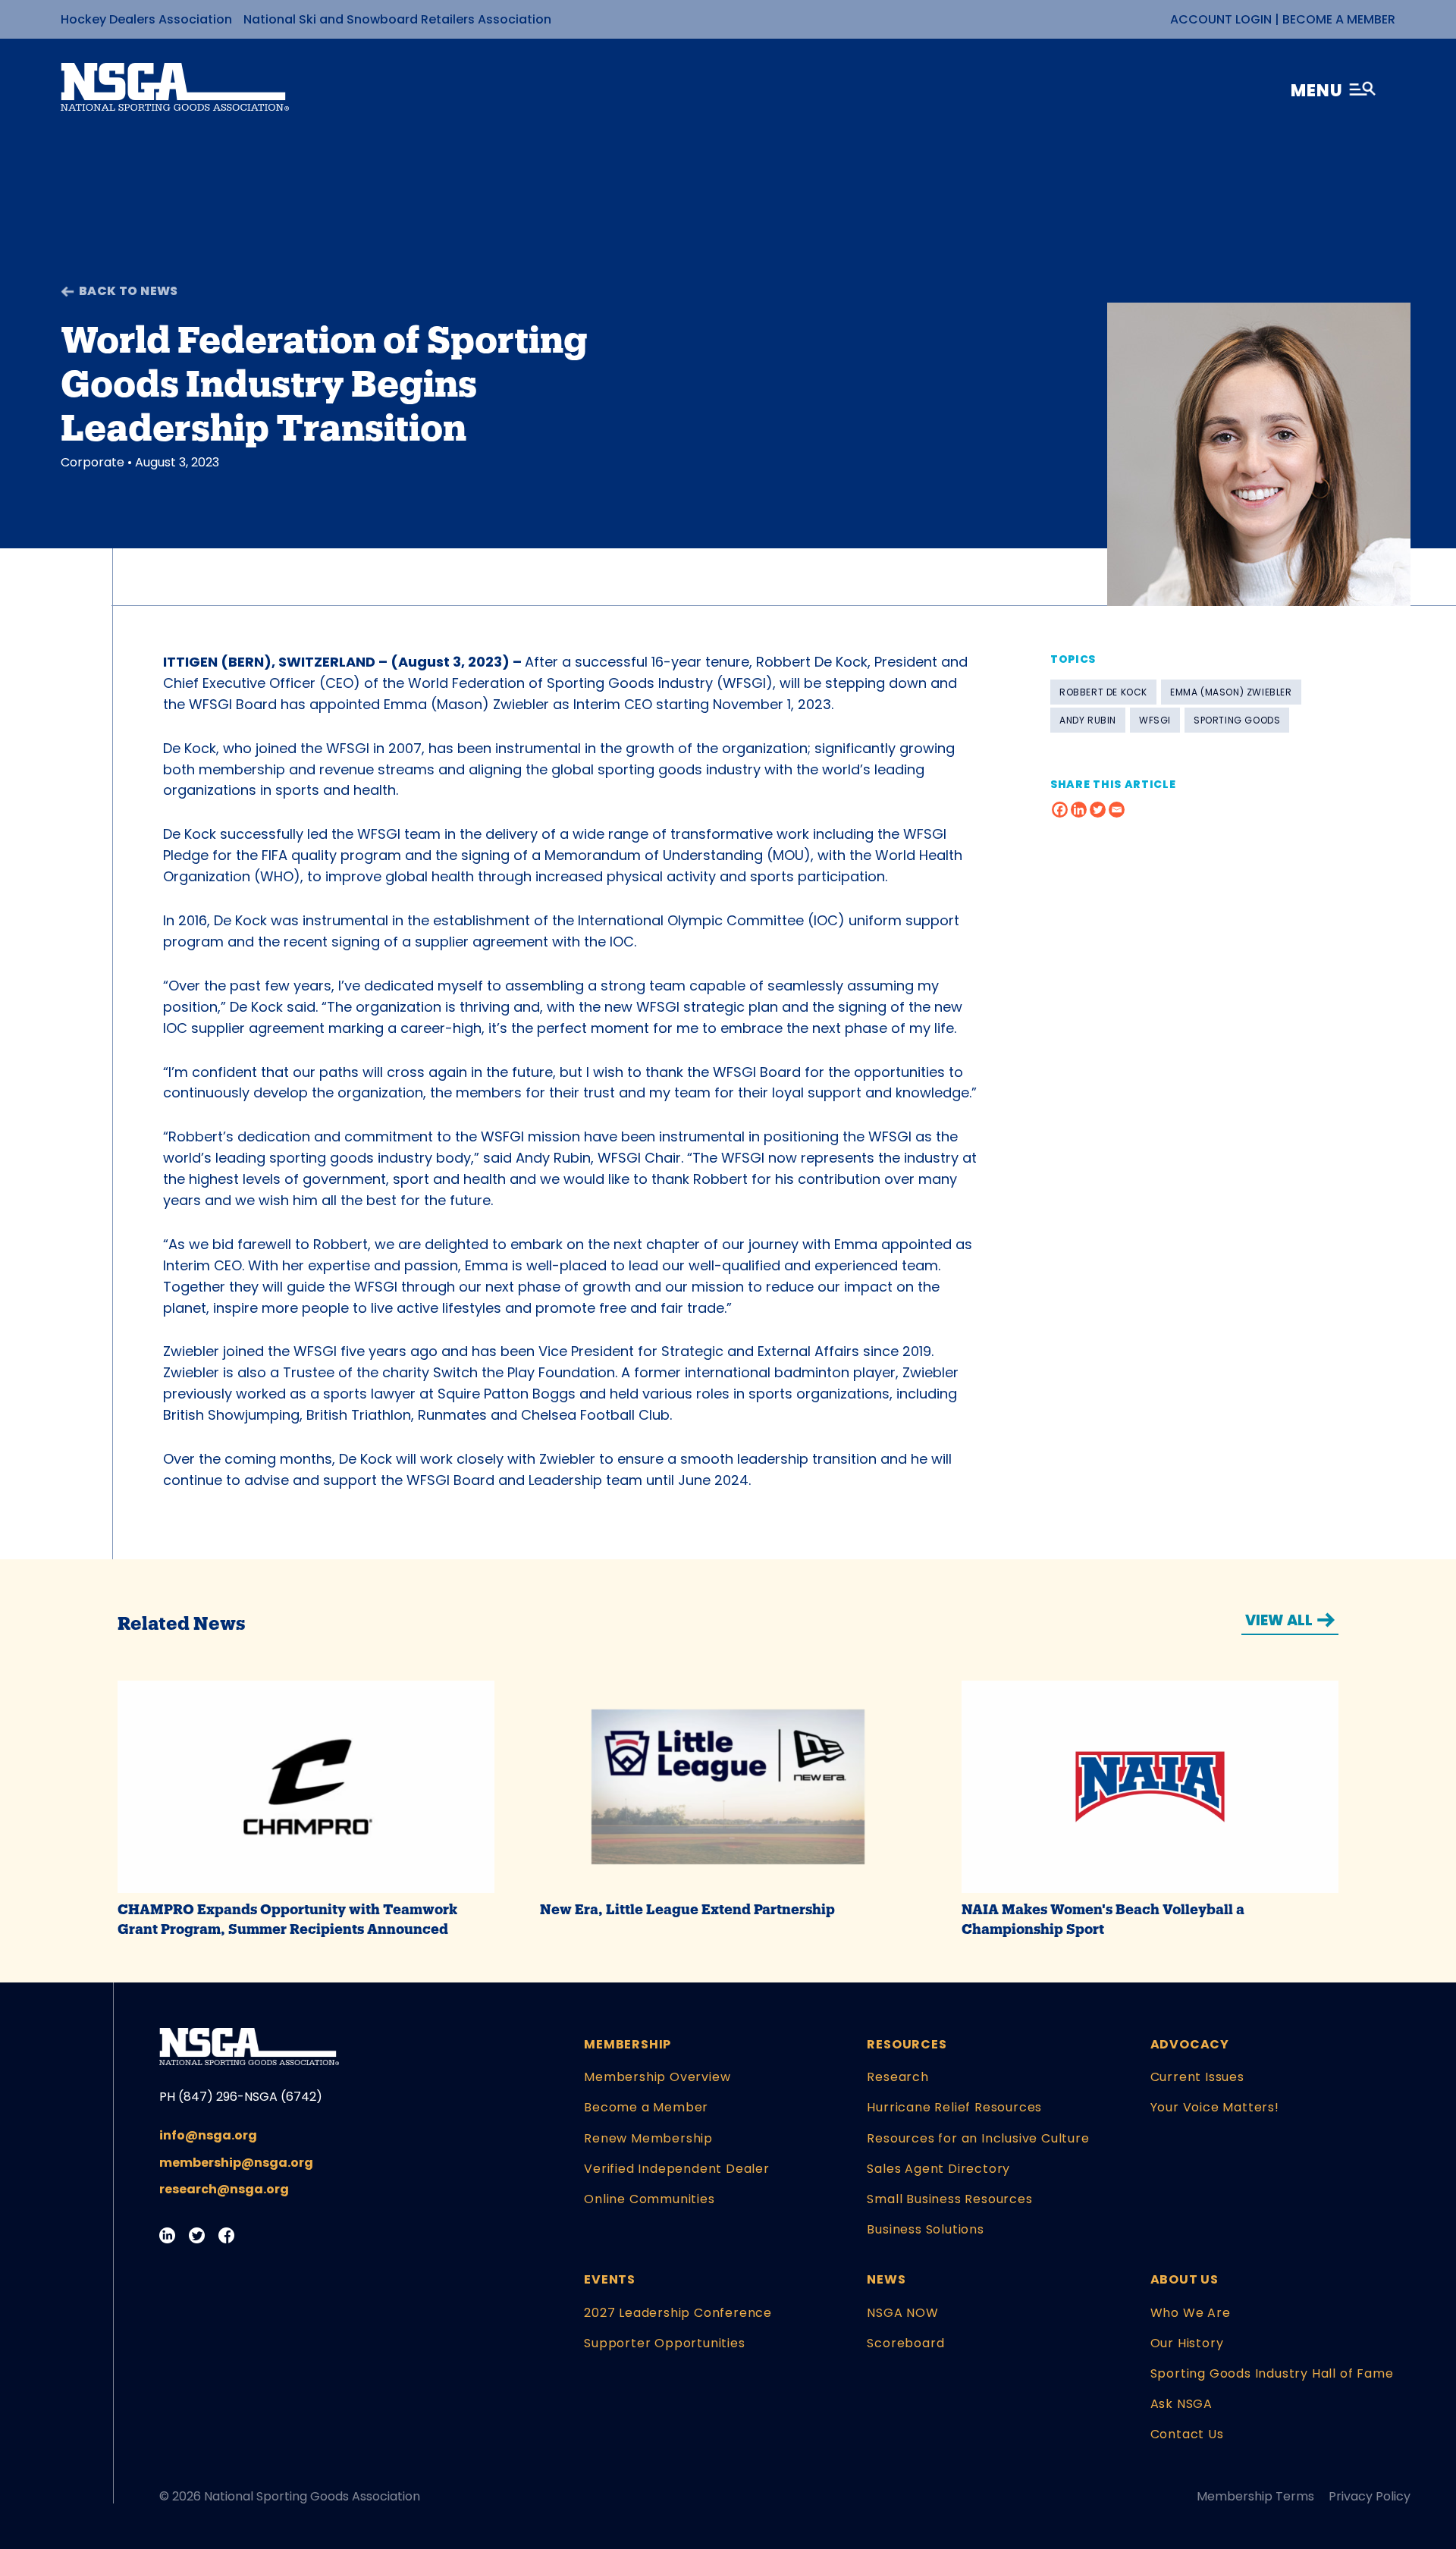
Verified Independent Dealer (677, 2169)
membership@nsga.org (236, 2163)
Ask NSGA (1181, 2404)
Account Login (1221, 19)
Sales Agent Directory (938, 2169)
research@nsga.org (224, 2189)
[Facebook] (1060, 810)
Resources (907, 2044)
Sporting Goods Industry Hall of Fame (1272, 2373)
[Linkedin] (1079, 810)
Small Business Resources (949, 2199)
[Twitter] (1098, 810)
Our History (1187, 2343)
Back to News (129, 291)
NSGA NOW (902, 2313)
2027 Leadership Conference (678, 2313)
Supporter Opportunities (664, 2343)
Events (610, 2279)
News (886, 2279)
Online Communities (649, 2199)
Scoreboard (905, 2343)
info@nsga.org (208, 2135)
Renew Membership (648, 2138)
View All (1279, 1620)
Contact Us (1187, 2434)
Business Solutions (925, 2229)
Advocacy (1190, 2044)
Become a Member (1339, 19)
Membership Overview (657, 2077)
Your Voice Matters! (1215, 2107)
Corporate (93, 462)
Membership (628, 2044)
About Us (1185, 2279)
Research (897, 2077)
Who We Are (1191, 2313)
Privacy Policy (1370, 2496)
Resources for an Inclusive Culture (978, 2138)
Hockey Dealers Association (146, 19)
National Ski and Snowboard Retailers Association (397, 19)
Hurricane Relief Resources (954, 2107)
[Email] (1117, 810)
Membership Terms (1255, 2496)
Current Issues (1197, 2077)
